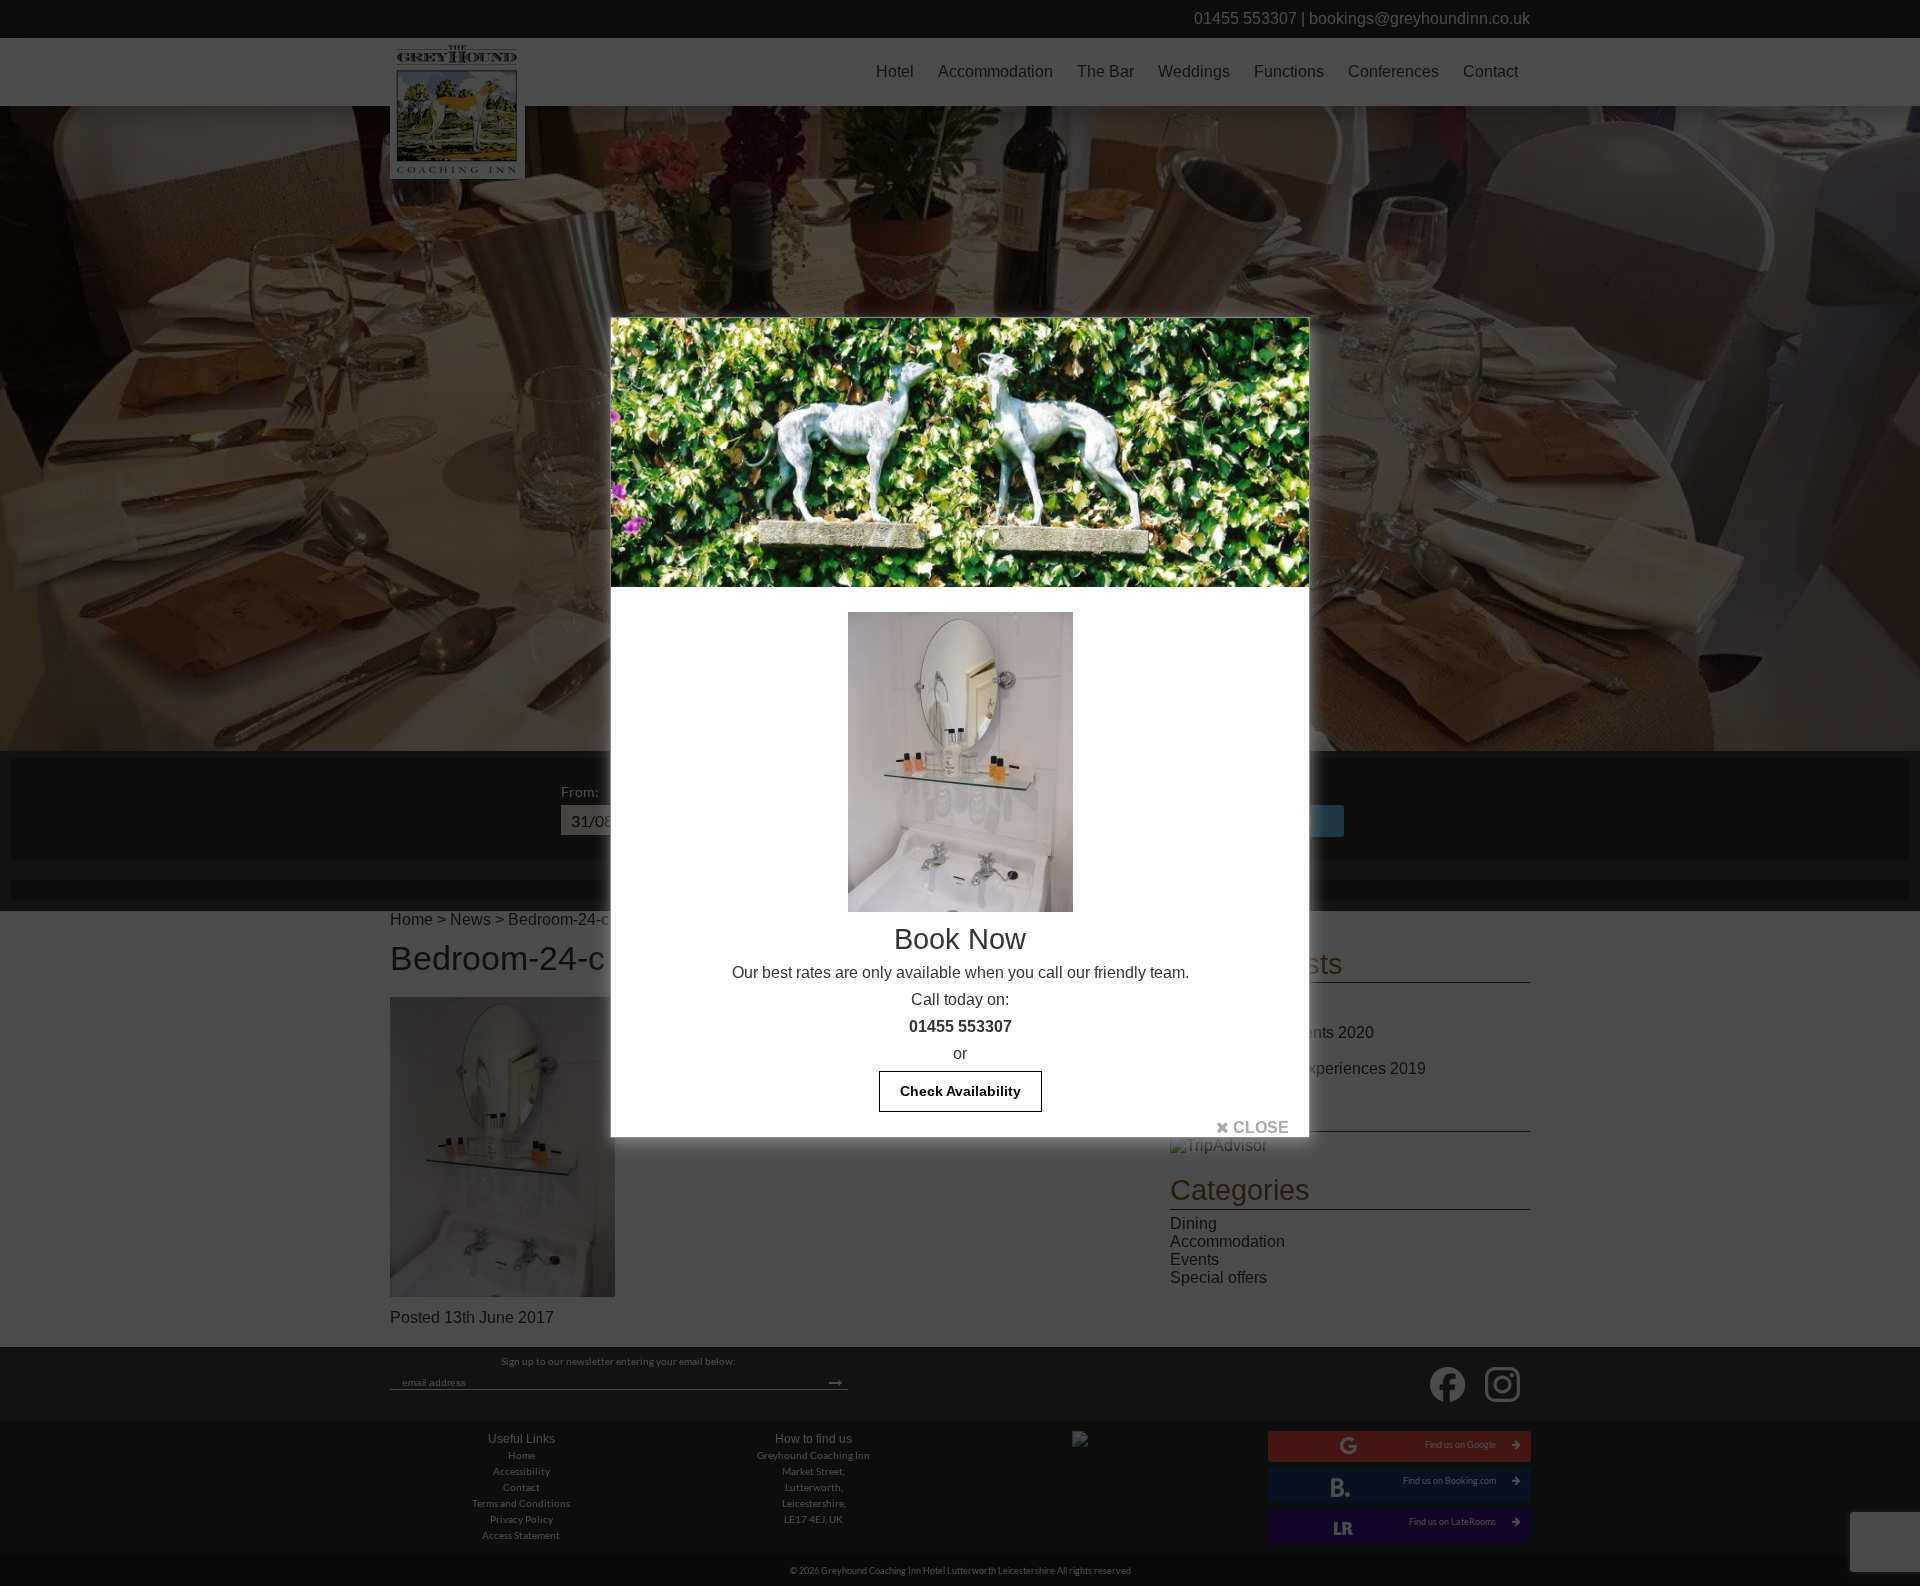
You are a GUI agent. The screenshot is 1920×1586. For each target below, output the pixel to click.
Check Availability (960, 1091)
